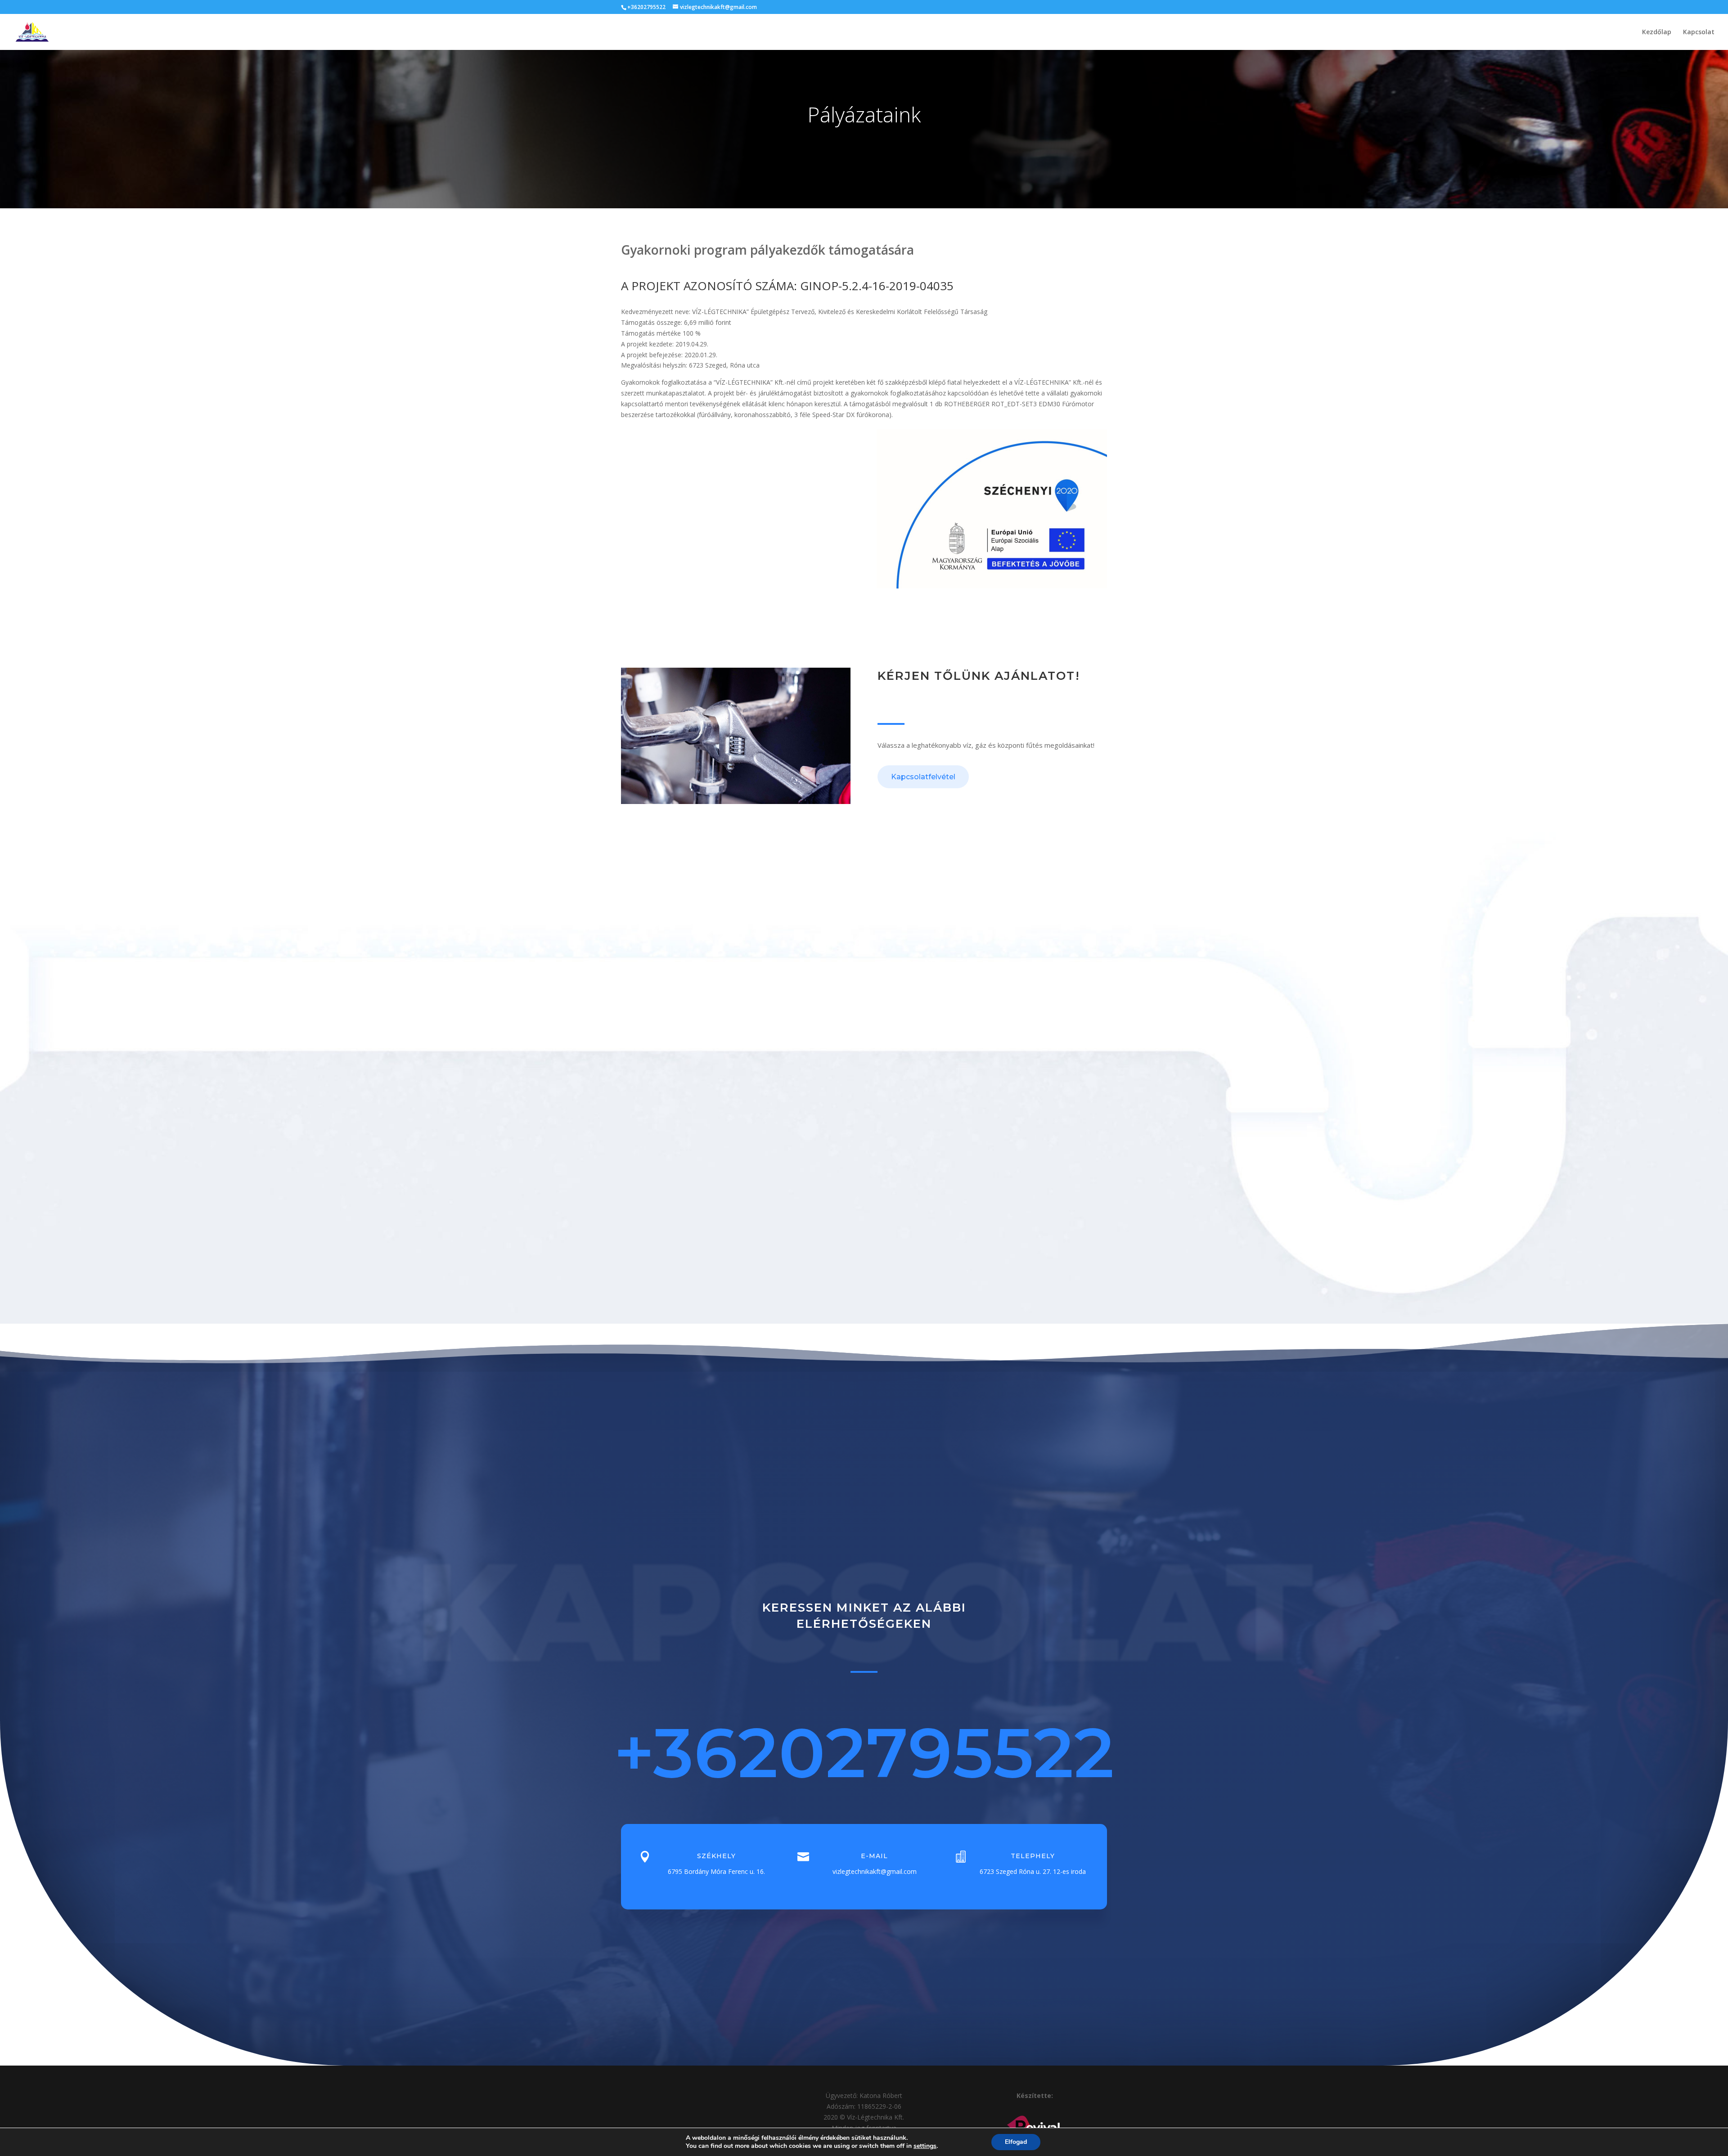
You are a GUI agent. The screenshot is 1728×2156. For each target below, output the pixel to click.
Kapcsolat (1699, 32)
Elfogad (1016, 2142)
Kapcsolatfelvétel (923, 777)
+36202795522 (864, 1752)
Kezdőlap (1657, 32)
